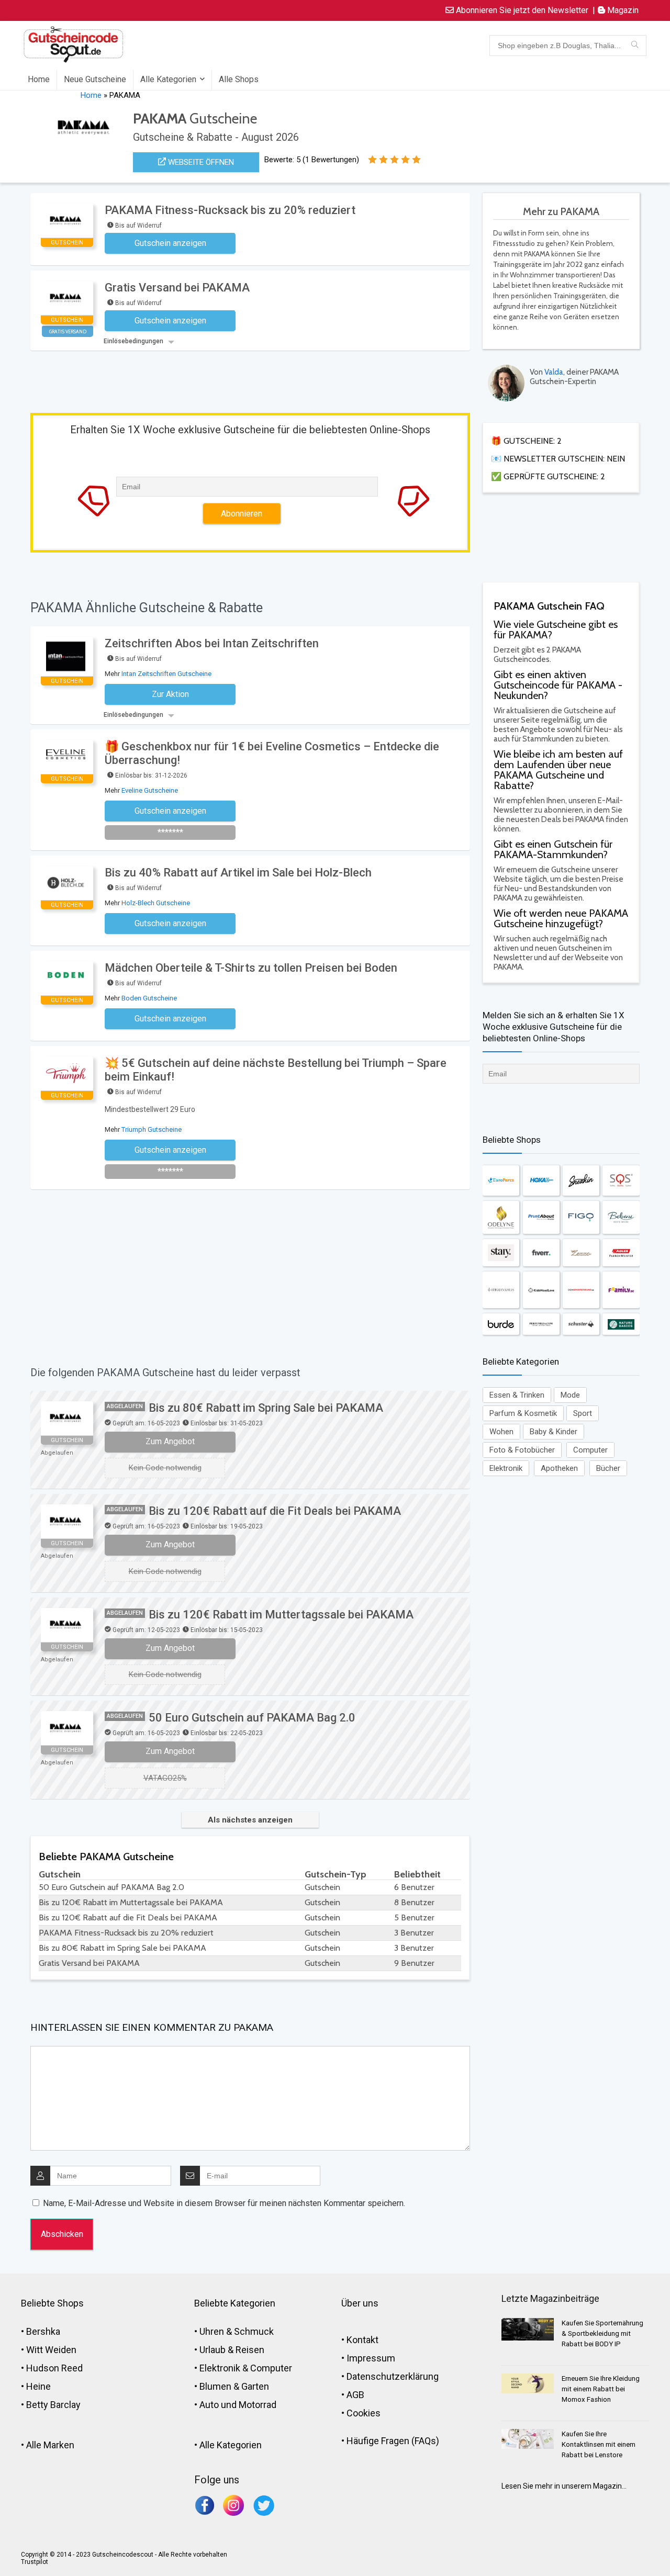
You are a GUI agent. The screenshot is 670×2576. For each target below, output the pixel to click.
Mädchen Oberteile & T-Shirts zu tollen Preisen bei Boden (251, 968)
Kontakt (362, 2340)
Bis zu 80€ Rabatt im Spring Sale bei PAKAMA (266, 1408)
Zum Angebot (170, 1441)
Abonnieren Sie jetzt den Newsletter (521, 10)
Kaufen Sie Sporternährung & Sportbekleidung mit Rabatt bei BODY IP (602, 2333)
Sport (583, 1413)
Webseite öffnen (200, 162)
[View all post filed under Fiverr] (541, 1253)
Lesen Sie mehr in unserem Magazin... (564, 2486)
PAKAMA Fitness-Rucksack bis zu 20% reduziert (230, 210)
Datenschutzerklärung (393, 2376)
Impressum (371, 2358)
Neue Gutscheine (95, 79)
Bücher (608, 1468)
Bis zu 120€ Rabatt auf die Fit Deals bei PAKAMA (275, 1511)
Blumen (215, 2386)
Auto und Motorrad (238, 2405)
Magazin (622, 10)
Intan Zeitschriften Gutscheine (166, 674)
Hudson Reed (54, 2368)
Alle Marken (50, 2445)
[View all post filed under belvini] (621, 1217)
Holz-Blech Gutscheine (156, 903)
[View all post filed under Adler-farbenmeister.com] (621, 1253)
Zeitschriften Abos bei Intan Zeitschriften (212, 643)
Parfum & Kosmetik (523, 1413)
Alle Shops (239, 79)
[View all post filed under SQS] (621, 1180)
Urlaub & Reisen (232, 2350)
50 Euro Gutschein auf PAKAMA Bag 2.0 (252, 1718)
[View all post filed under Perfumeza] (541, 1324)
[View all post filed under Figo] (581, 1217)
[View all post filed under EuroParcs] (501, 1180)
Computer (590, 1450)
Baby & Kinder (554, 1432)
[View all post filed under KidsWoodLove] (541, 1290)
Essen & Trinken (517, 1395)
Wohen (501, 1432)
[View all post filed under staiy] (501, 1253)
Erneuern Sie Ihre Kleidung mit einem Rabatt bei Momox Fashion (601, 2389)
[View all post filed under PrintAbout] (541, 1217)
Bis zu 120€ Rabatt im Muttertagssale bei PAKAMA (281, 1615)
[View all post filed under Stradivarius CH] (501, 1290)
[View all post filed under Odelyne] (501, 1217)
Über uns (360, 2303)
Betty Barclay (53, 2405)
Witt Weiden (51, 2350)
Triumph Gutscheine (152, 1129)
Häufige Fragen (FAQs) (393, 2441)
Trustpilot (35, 2562)
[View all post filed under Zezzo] (581, 1253)
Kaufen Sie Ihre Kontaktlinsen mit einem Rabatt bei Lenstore (599, 2444)
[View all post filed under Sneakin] (581, 1180)
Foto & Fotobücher (522, 1450)
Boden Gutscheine (149, 998)
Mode (570, 1395)
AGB (355, 2395)
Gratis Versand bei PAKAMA (177, 288)
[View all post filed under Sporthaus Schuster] (581, 1324)
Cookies (364, 2413)
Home (39, 79)
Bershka (43, 2331)
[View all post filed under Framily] (621, 1290)
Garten (255, 2386)
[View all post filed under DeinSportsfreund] (581, 1290)
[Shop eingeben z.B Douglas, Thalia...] (635, 46)
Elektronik (506, 1468)
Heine (38, 2386)
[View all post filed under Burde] (501, 1324)
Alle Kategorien (168, 79)
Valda (554, 372)
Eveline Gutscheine (150, 790)
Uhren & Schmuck (237, 2331)
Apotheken (559, 1468)
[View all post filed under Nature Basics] (621, 1324)
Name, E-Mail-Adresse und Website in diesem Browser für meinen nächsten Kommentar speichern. (224, 2203)
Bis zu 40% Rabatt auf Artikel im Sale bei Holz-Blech (238, 873)
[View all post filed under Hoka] (541, 1180)
